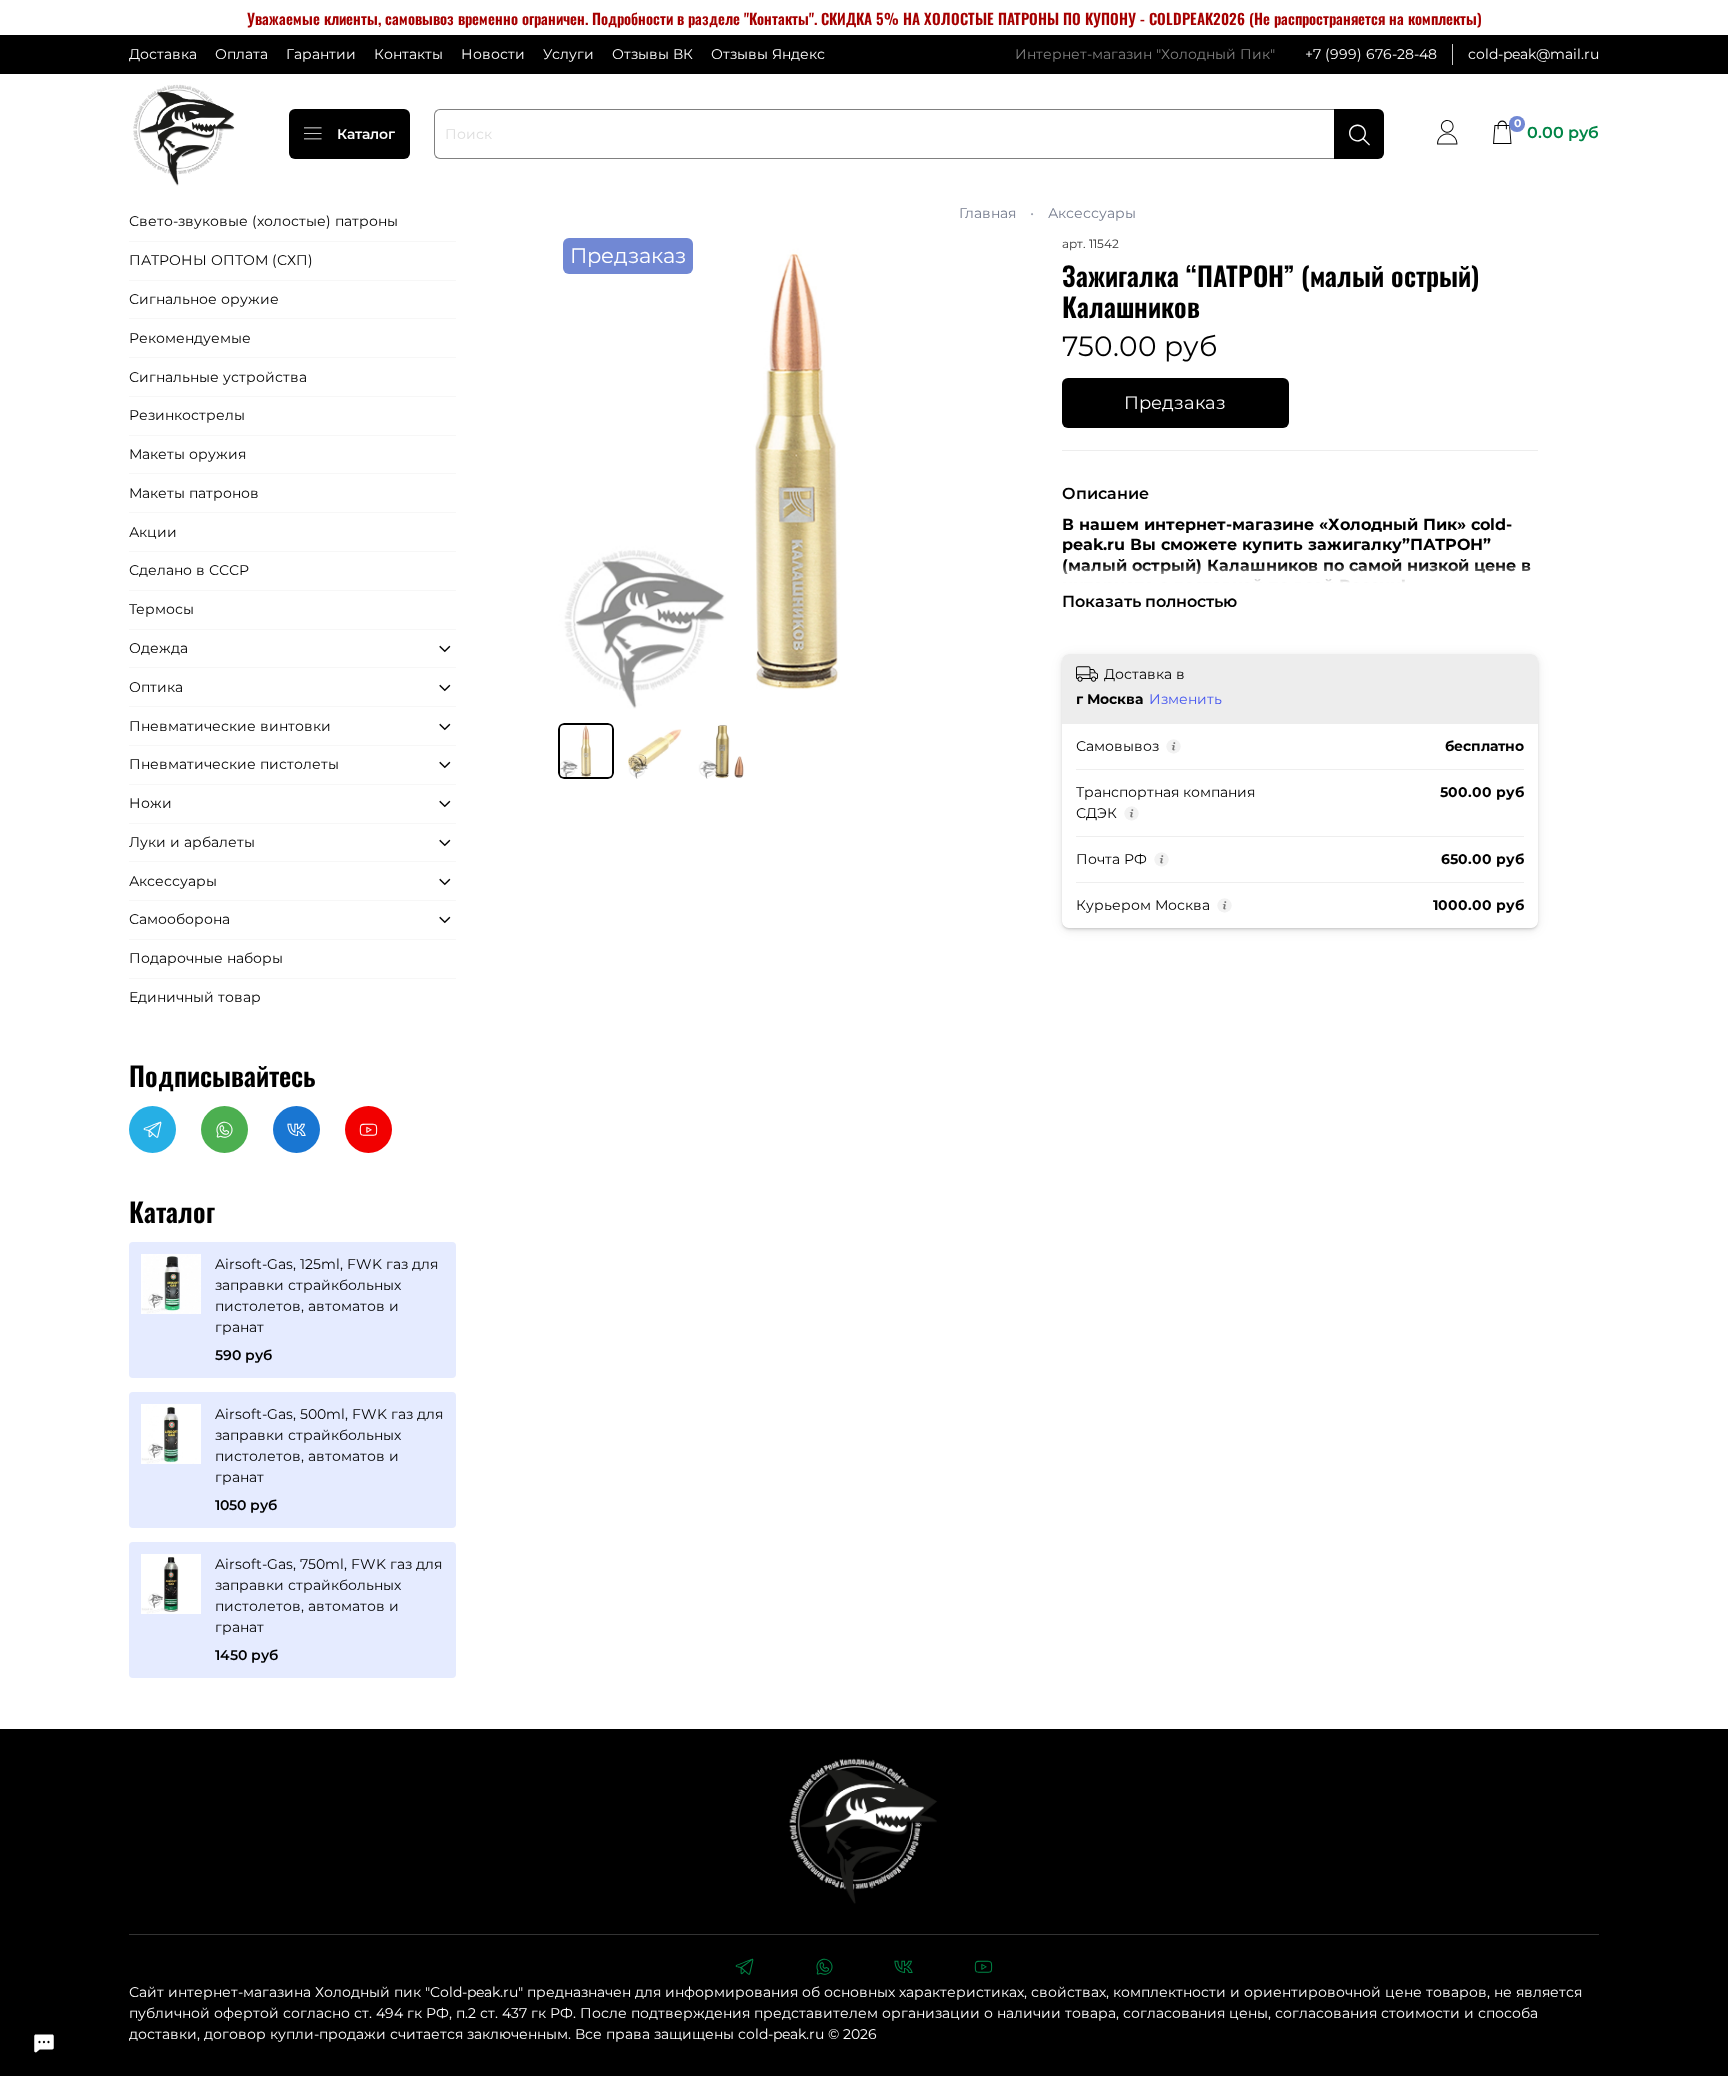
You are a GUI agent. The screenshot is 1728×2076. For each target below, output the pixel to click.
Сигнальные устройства (218, 377)
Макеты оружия (187, 454)
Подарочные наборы (206, 958)
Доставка (163, 54)
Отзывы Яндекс (768, 54)
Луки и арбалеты (192, 842)
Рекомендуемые (190, 338)
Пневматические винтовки (230, 726)
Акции (153, 532)
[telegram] (744, 1969)
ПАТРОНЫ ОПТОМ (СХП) (221, 260)
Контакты (408, 54)
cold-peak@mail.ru (1533, 54)
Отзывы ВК (652, 54)
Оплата (241, 54)
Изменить (1185, 699)
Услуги (568, 54)
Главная (987, 213)
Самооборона (179, 919)
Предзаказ (1175, 402)
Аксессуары (1092, 213)
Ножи (150, 803)
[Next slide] (1006, 471)
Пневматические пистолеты (234, 764)
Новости (493, 54)
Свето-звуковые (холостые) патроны (263, 221)
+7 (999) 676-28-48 (1371, 54)
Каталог (366, 134)
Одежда (158, 648)
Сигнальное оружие (204, 299)
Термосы (161, 609)
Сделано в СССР (189, 570)
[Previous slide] (586, 471)
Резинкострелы (187, 415)
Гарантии (321, 54)
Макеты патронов (194, 493)
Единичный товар (195, 997)
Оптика (156, 687)
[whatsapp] (824, 1969)
